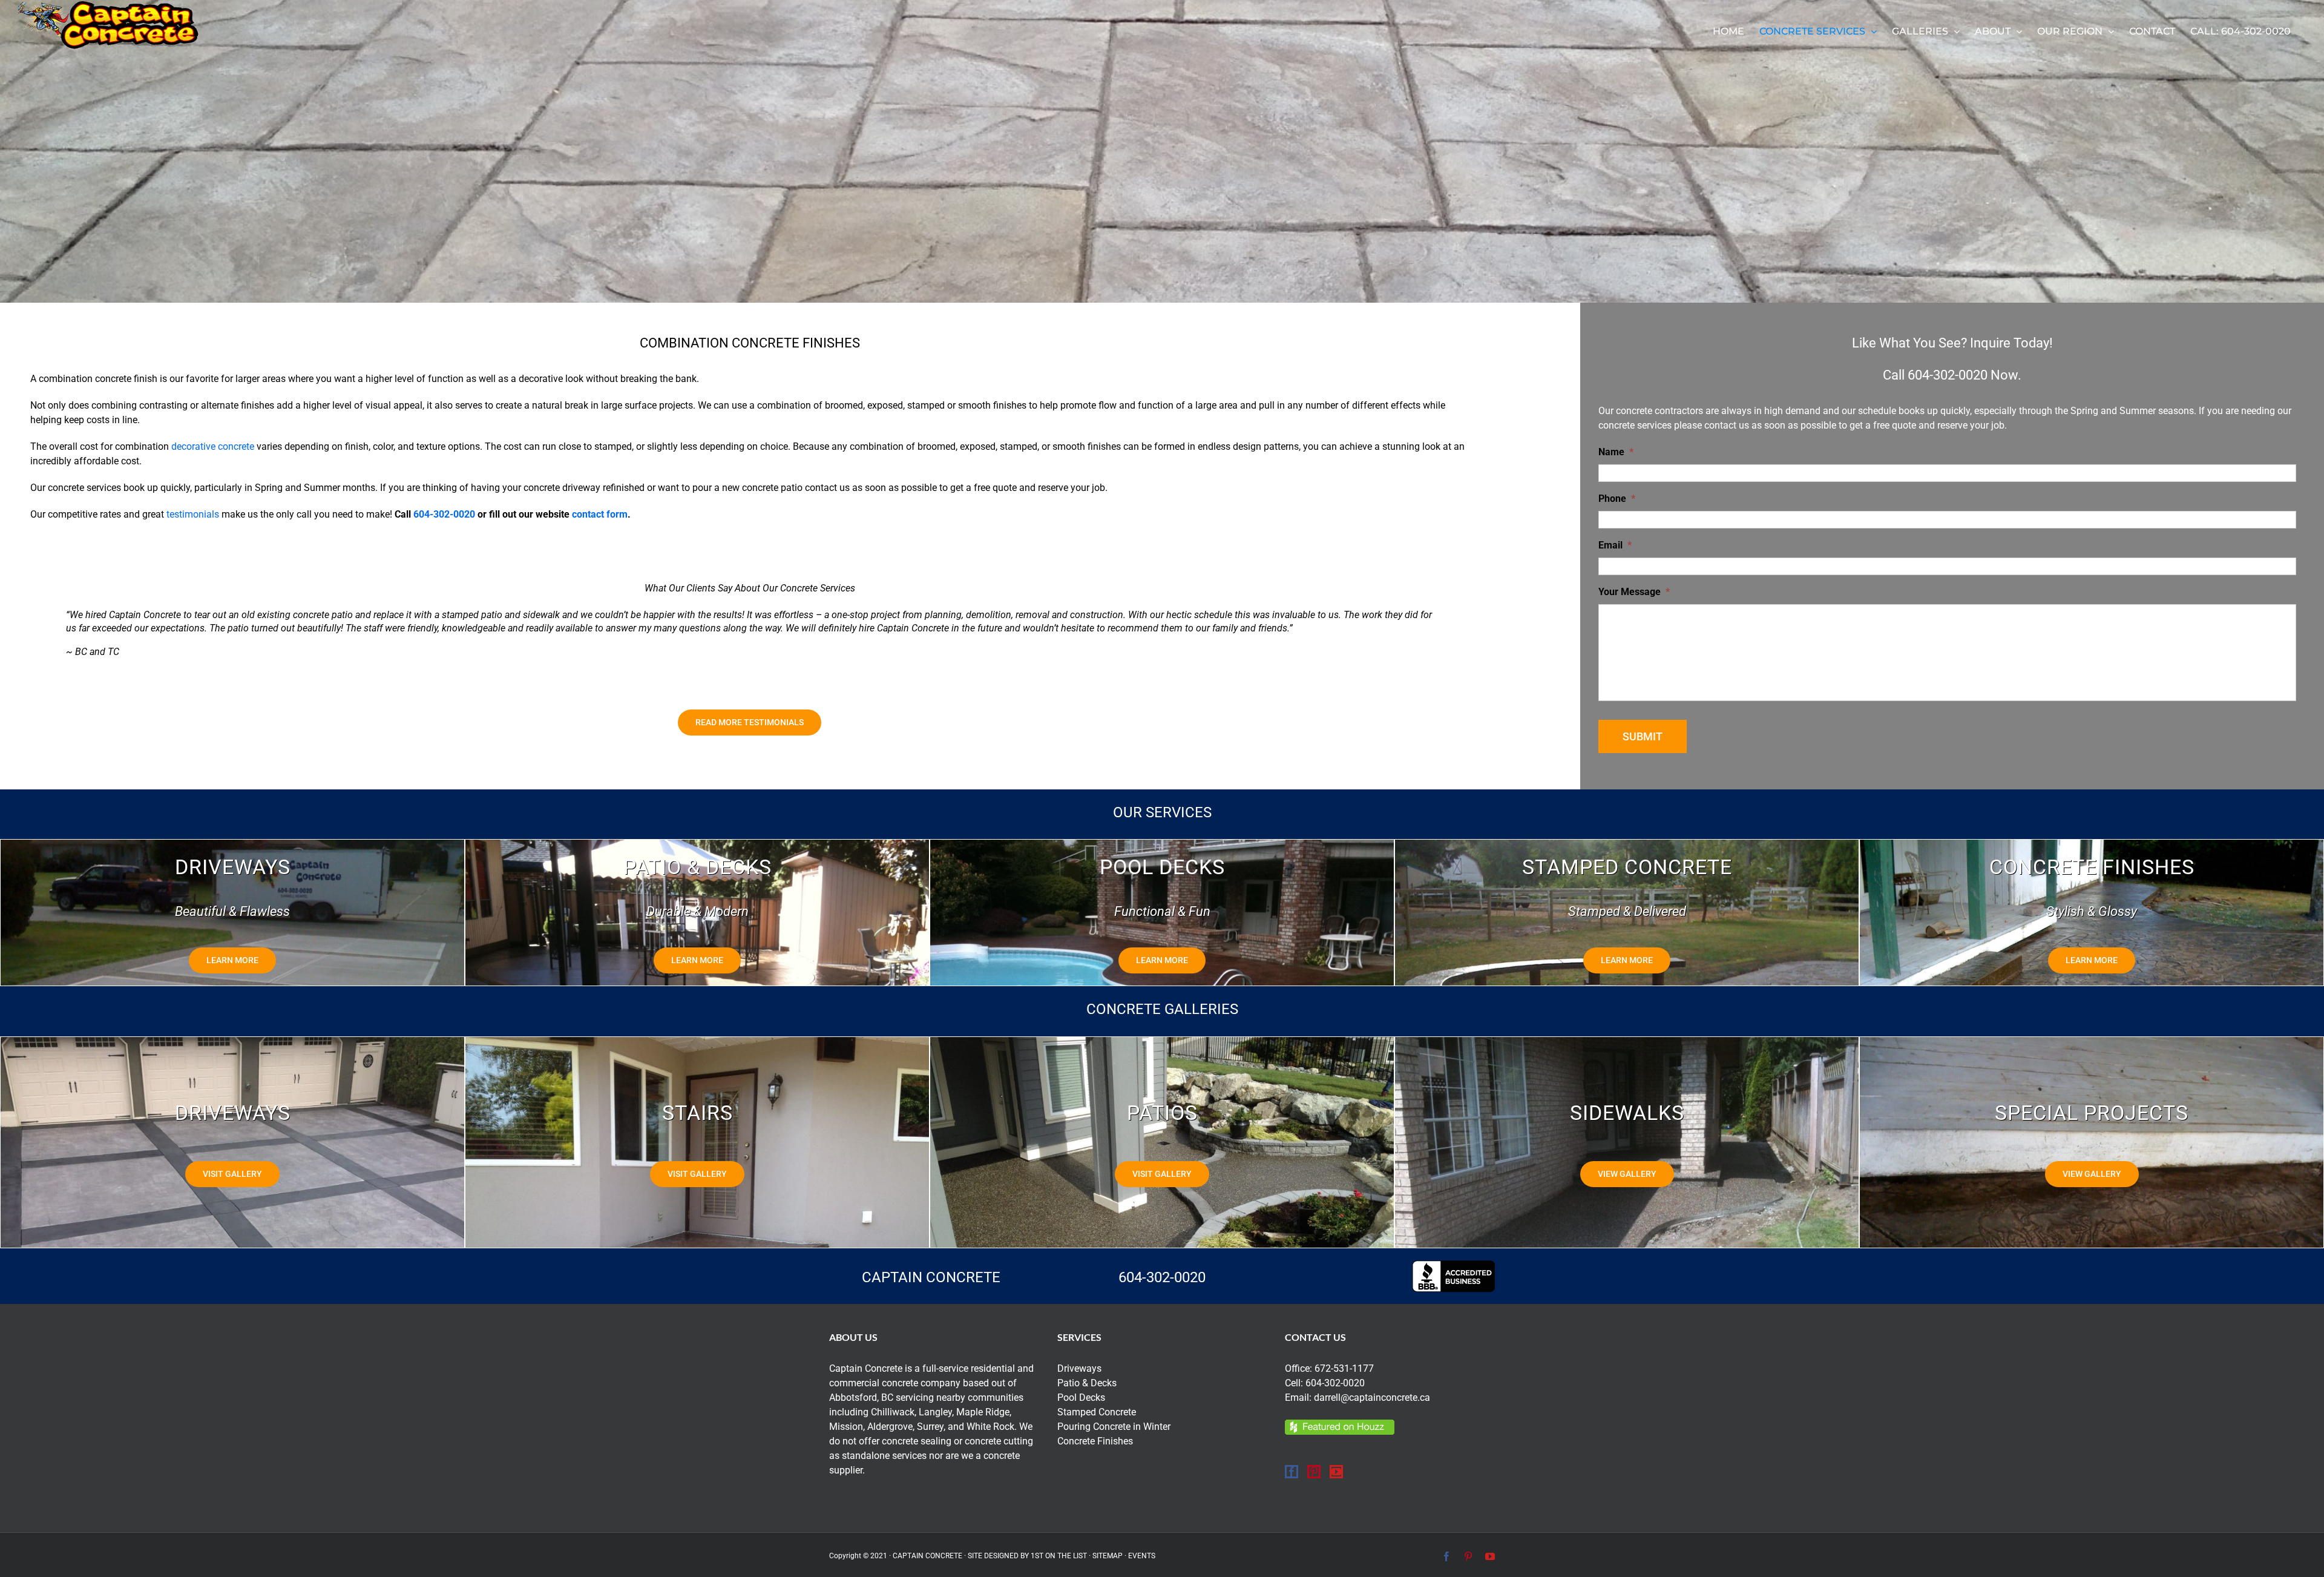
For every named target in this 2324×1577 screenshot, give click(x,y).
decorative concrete (213, 446)
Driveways (1079, 1368)
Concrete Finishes (1095, 1441)
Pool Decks (1081, 1398)
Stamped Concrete (1097, 1412)
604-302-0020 (444, 514)
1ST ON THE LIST (1059, 1556)
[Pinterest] (1314, 1472)
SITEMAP (1108, 1556)
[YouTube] (1336, 1472)
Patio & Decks (1087, 1383)
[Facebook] (1292, 1472)
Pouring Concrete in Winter (1114, 1427)
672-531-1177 (1344, 1368)
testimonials (193, 514)
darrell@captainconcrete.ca (1372, 1398)
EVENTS (1142, 1556)
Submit (1643, 736)
